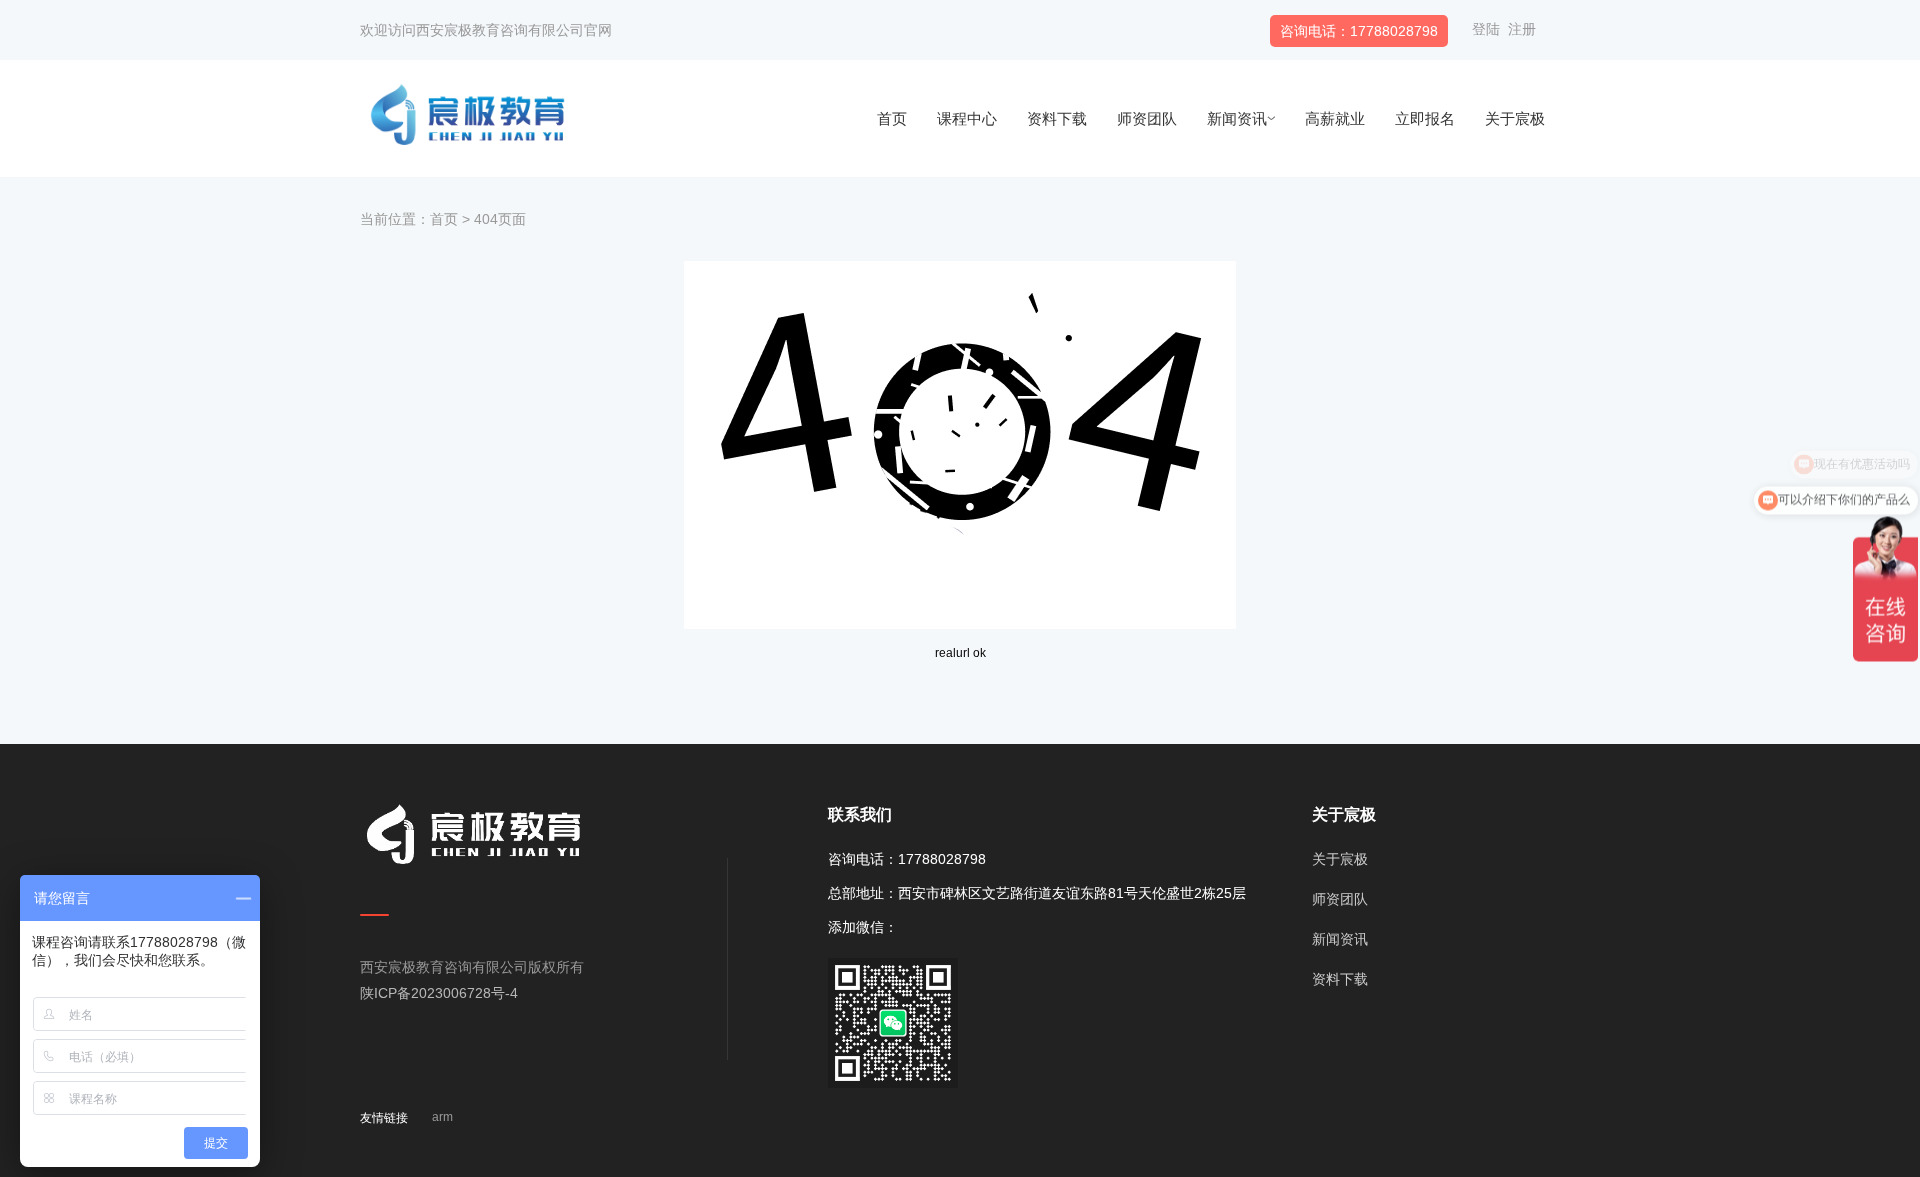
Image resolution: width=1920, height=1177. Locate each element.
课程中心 (967, 118)
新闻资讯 (1237, 118)
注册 (1522, 29)
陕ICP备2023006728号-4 (439, 993)
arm (442, 1117)
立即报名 (1425, 118)
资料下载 (1057, 118)
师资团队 (1147, 118)
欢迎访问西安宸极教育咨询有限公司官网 (486, 30)
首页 (892, 118)
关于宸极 (1515, 118)
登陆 (1486, 29)
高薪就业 (1335, 118)
